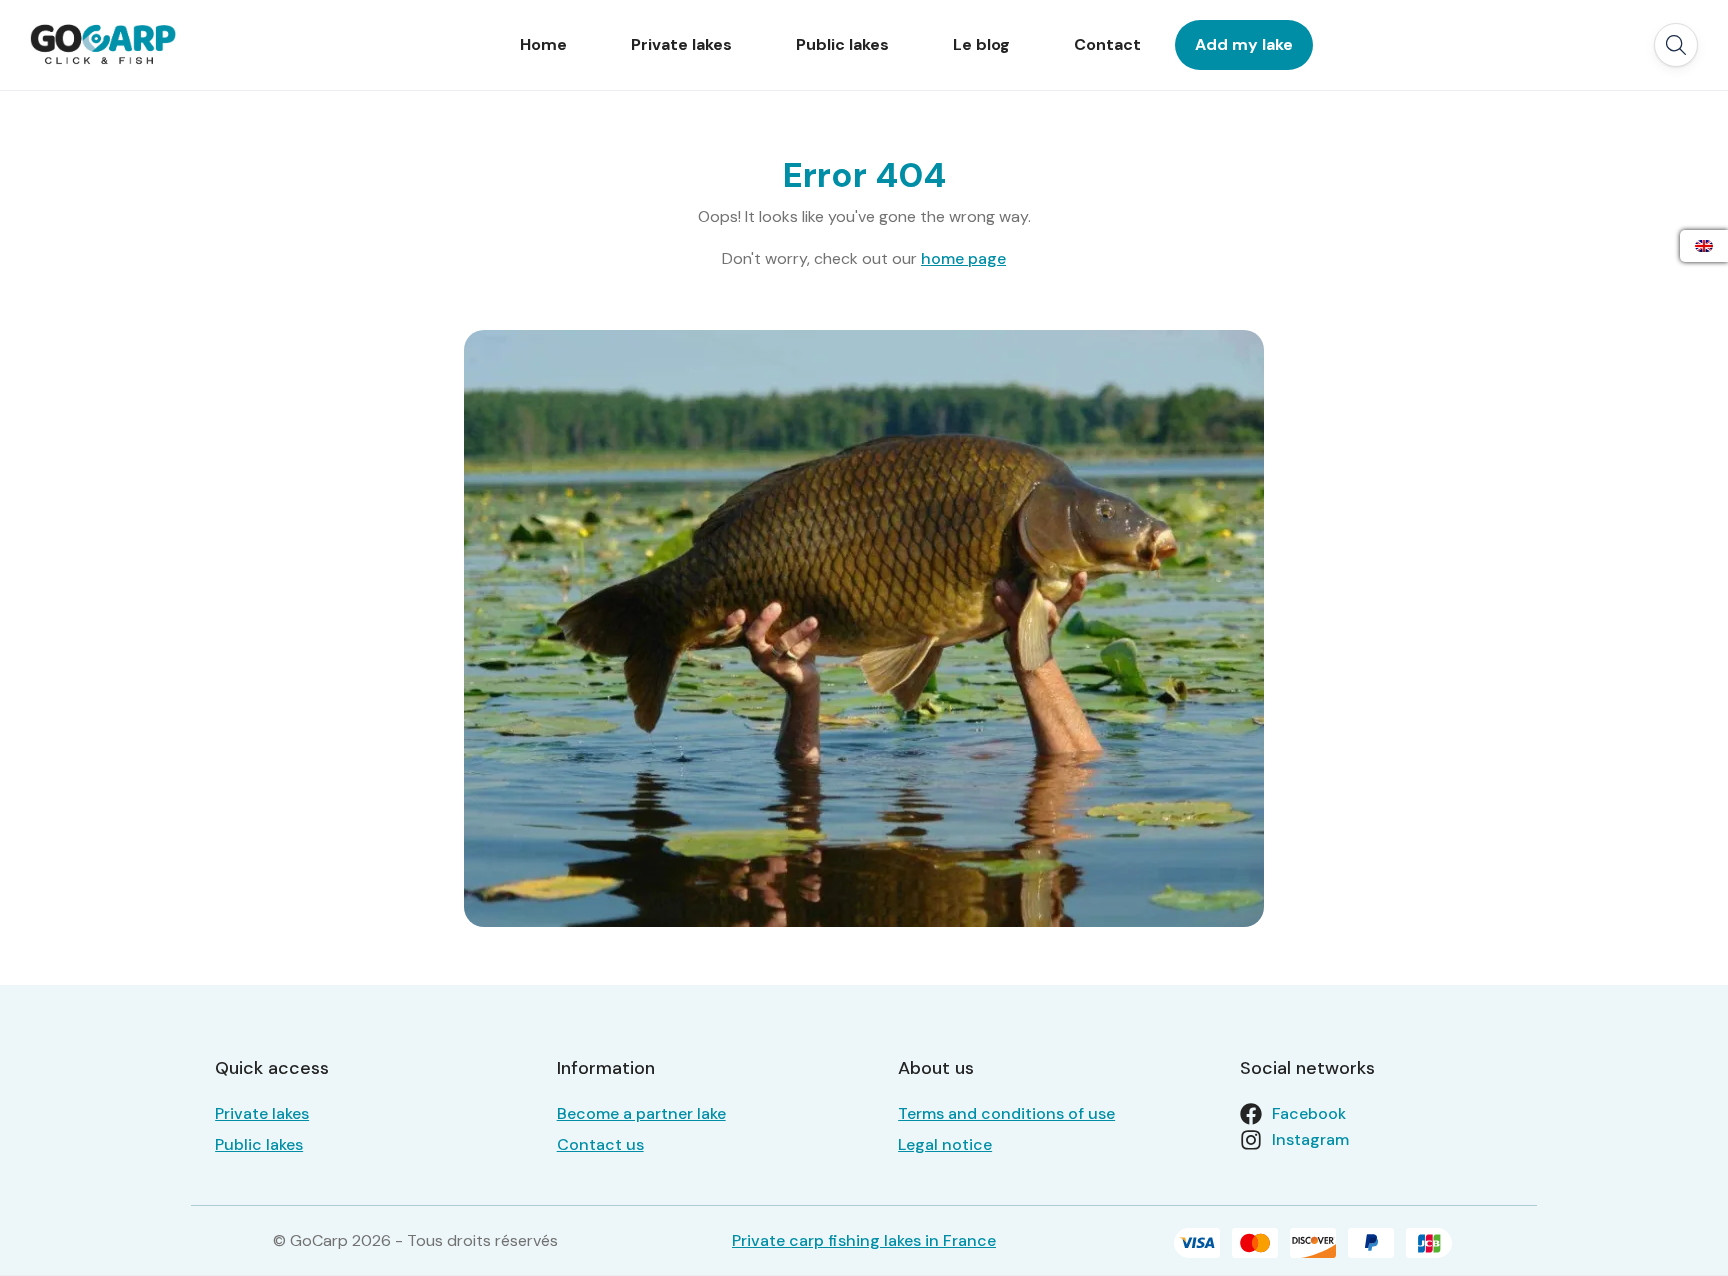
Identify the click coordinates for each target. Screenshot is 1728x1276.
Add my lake (1244, 44)
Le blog (981, 44)
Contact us (600, 1144)
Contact (1107, 44)
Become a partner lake (641, 1113)
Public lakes (842, 44)
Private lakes (681, 44)
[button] (1676, 45)
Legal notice (945, 1144)
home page (963, 258)
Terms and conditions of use (1006, 1113)
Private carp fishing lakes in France (864, 1240)
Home (543, 44)
